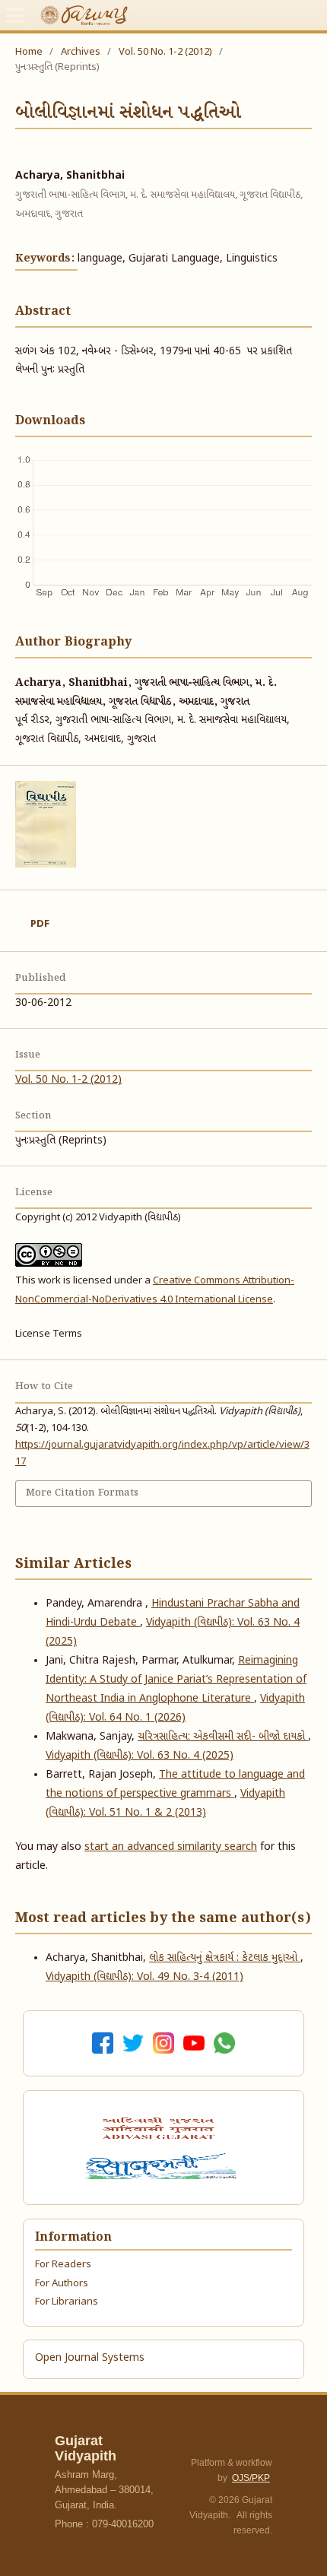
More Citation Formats (82, 1493)
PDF (40, 924)
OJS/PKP (251, 2478)
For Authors (62, 2284)
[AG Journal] (160, 2128)
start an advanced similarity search (171, 1847)
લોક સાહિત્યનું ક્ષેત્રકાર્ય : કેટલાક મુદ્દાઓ (225, 1958)
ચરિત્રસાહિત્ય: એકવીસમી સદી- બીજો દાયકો (223, 1737)
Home (29, 52)
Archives (81, 52)
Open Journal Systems (90, 2358)
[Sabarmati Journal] (163, 2166)
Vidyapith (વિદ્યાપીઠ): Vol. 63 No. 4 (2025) (140, 1756)
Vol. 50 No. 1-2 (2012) (165, 52)
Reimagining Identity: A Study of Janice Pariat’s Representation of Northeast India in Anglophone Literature (176, 1680)
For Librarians (67, 2302)
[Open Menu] (15, 15)
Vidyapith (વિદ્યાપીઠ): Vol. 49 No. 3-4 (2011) (144, 1977)
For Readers (63, 2265)
